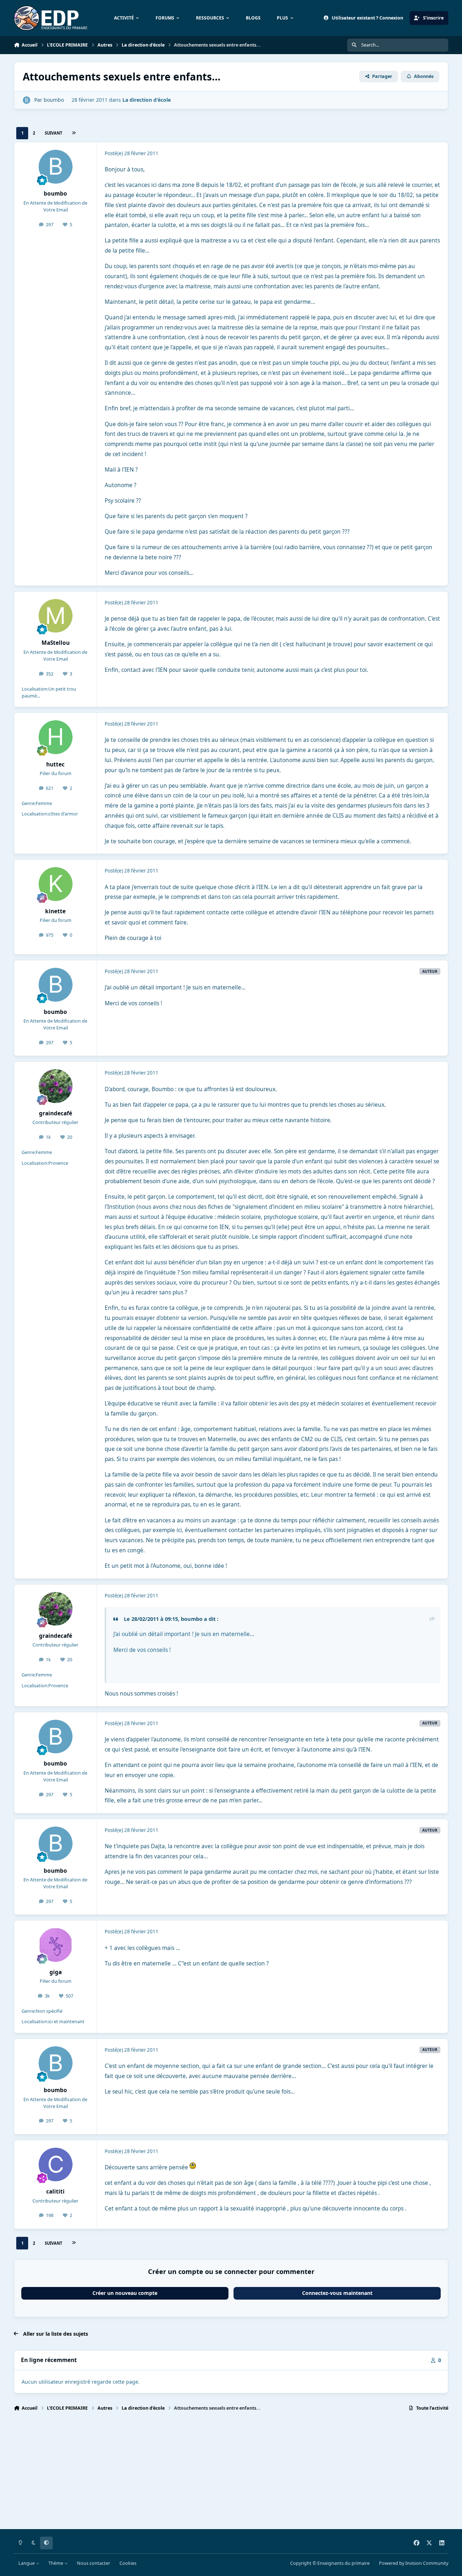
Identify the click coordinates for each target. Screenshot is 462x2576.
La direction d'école (147, 100)
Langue (27, 2563)
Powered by (414, 2563)
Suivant (53, 133)
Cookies (128, 2563)
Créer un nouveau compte (125, 2293)
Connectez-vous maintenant (337, 2293)
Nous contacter (93, 2563)
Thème (56, 2563)
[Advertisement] (230, 2474)
